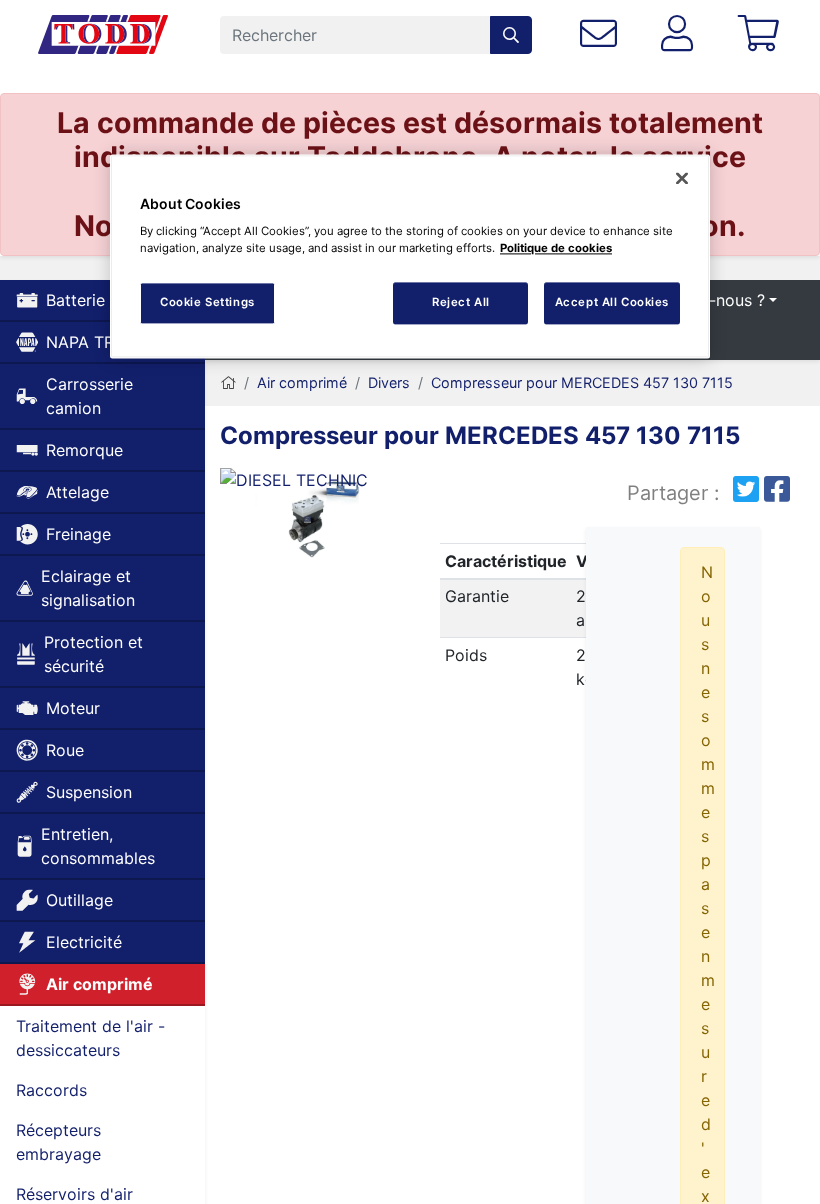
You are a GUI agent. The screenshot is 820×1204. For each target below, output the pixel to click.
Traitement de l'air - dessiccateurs (90, 1038)
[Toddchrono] (103, 35)
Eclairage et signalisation (88, 588)
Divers (389, 382)
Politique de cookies (556, 249)
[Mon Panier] (762, 34)
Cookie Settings (207, 303)
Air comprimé (99, 984)
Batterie (75, 300)
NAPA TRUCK (97, 342)
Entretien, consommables (98, 846)
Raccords (51, 1090)
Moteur (73, 708)
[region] (410, 256)
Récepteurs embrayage (58, 1142)
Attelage (77, 492)
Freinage (78, 534)
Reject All (461, 303)
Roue (65, 750)
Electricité (84, 942)
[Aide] (602, 34)
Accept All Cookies (612, 303)
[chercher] (511, 35)
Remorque (84, 450)
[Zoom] (307, 523)
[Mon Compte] (681, 34)
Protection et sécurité (93, 654)
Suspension (89, 792)
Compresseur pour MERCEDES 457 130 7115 (582, 382)
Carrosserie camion (89, 396)
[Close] (682, 178)
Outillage (79, 900)
